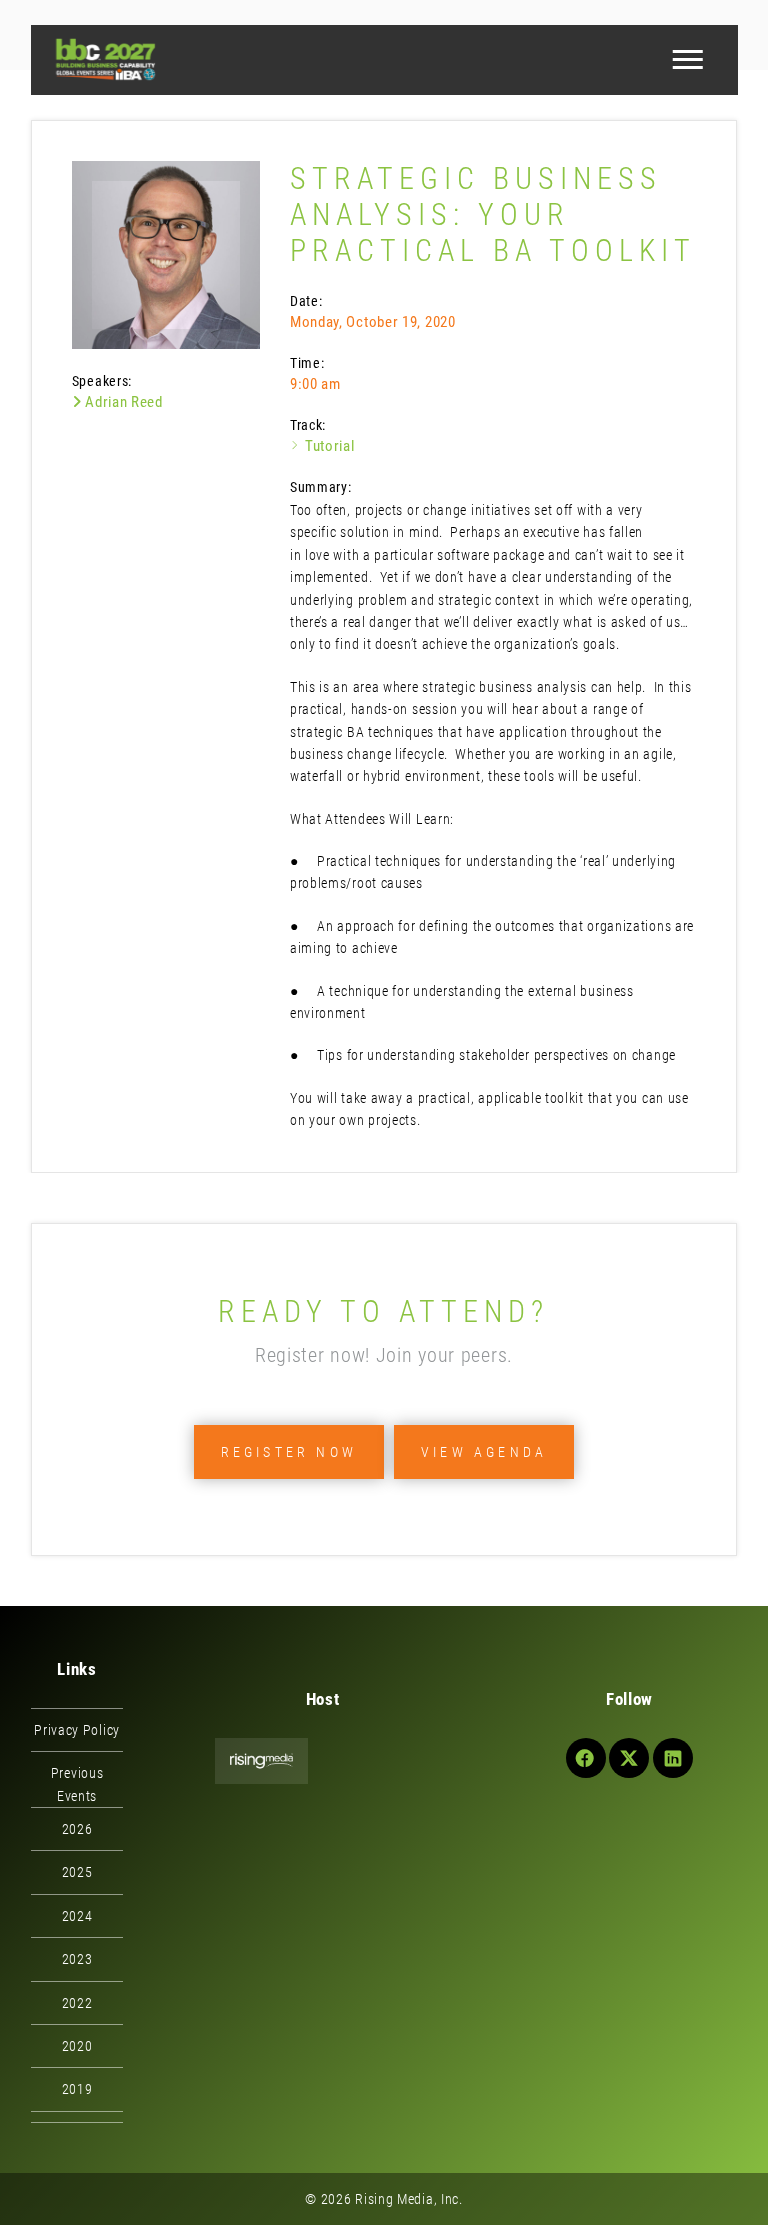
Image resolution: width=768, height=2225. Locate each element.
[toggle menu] (687, 60)
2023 (77, 1959)
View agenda (484, 1452)
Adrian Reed (121, 402)
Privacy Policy (77, 1730)
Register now (289, 1452)
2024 (77, 1916)
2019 (77, 2089)
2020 (77, 2046)
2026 (77, 1829)
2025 (77, 1872)
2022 (77, 2003)
